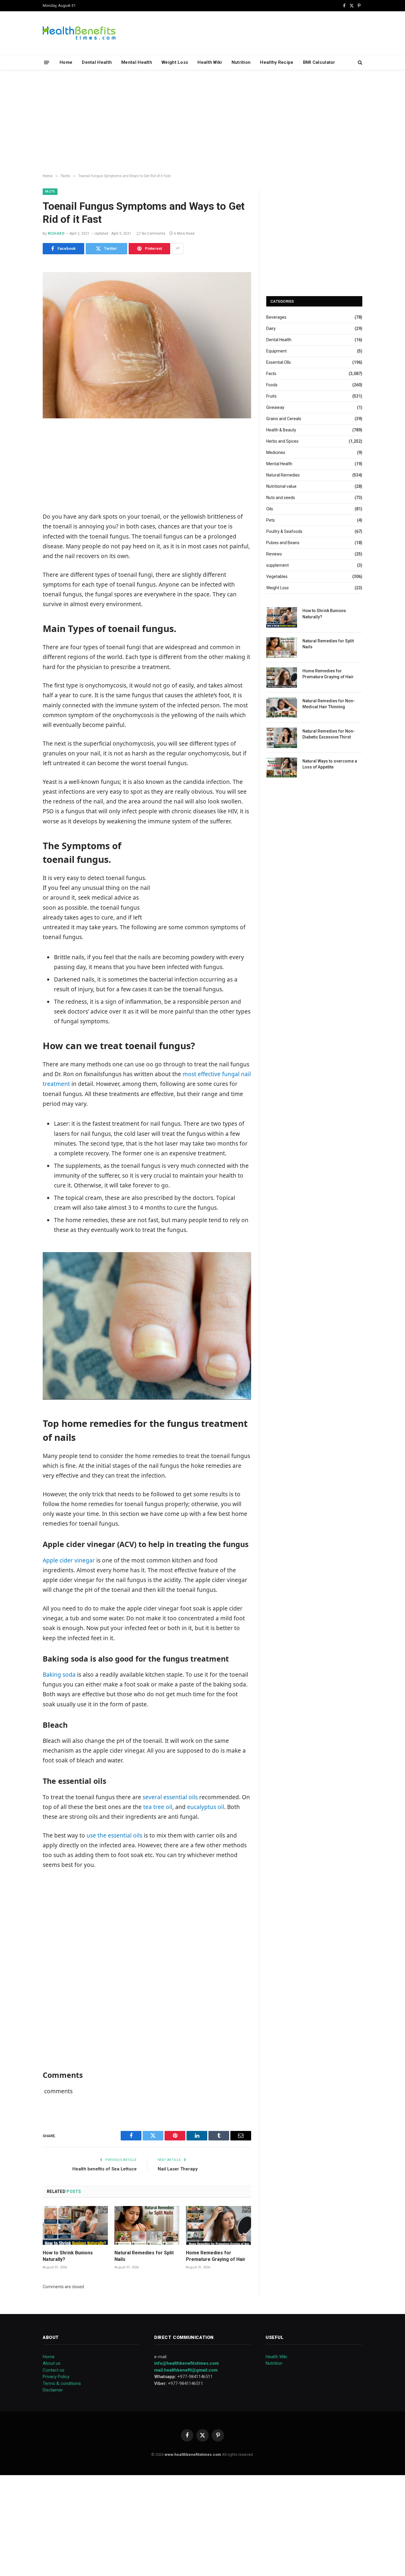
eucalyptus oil (206, 1807)
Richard (56, 234)
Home (66, 62)
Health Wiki (210, 62)
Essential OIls (279, 362)
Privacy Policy (56, 2377)
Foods (272, 385)
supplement (278, 565)
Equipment (276, 351)
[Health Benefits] (79, 33)
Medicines (276, 452)
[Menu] (47, 62)
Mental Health (137, 62)
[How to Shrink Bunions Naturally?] (75, 2225)
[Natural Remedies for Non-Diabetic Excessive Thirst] (282, 738)
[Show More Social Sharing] (178, 249)
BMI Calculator (319, 62)
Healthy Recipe (277, 62)
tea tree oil (158, 1807)
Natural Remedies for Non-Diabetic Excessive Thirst (329, 734)
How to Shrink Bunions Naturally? (68, 2256)
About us (52, 2363)
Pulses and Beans (283, 543)
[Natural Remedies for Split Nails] (147, 2225)
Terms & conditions (62, 2383)
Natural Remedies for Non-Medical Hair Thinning (329, 704)
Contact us (54, 2370)
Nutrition (241, 62)
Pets (271, 520)
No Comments (154, 234)
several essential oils (170, 1797)
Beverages (276, 317)
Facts (50, 192)
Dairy (271, 328)
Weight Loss (175, 62)
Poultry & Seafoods (284, 531)
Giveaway (275, 407)
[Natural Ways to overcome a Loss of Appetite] (282, 768)
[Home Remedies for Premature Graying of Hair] (219, 2225)
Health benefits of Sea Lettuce (105, 2169)
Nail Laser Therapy (178, 2169)
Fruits (271, 396)
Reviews (274, 554)
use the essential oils (114, 1835)
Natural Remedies (283, 475)
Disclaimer (53, 2390)
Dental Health (97, 62)
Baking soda (59, 1675)
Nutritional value (281, 486)
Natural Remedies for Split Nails (144, 2256)
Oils (270, 509)
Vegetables (277, 576)
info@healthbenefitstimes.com (186, 2363)
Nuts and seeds (281, 498)
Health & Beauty (281, 430)
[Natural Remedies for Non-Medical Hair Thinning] (282, 707)
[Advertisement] (203, 122)
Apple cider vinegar (69, 1560)
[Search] (359, 62)
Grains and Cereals (284, 419)
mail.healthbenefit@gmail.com (186, 2370)
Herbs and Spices (282, 441)
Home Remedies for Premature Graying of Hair (216, 2256)
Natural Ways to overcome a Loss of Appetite (330, 764)
